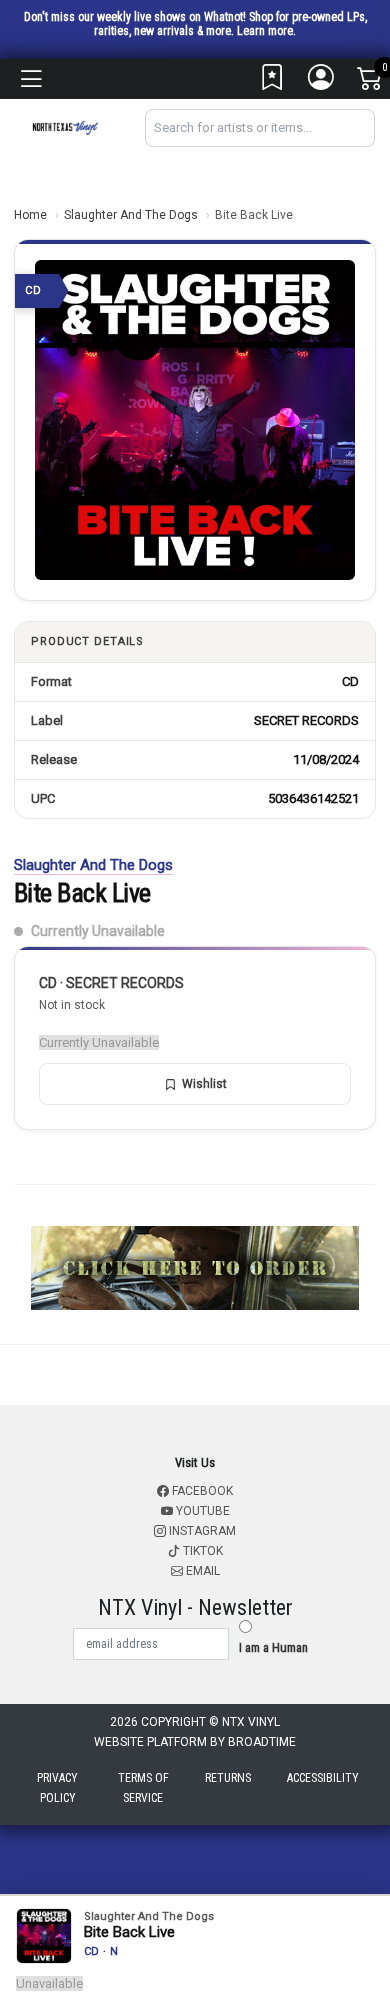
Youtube (201, 1511)
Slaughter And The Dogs (131, 215)
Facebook (201, 1491)
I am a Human (273, 1647)
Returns (228, 1778)
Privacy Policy (57, 1788)
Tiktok (201, 1551)
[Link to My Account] (322, 82)
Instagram (201, 1531)
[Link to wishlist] (273, 82)
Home (30, 215)
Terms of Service (143, 1788)
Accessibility (323, 1778)
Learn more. (266, 31)
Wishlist (204, 1084)
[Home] (65, 126)
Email (201, 1571)
